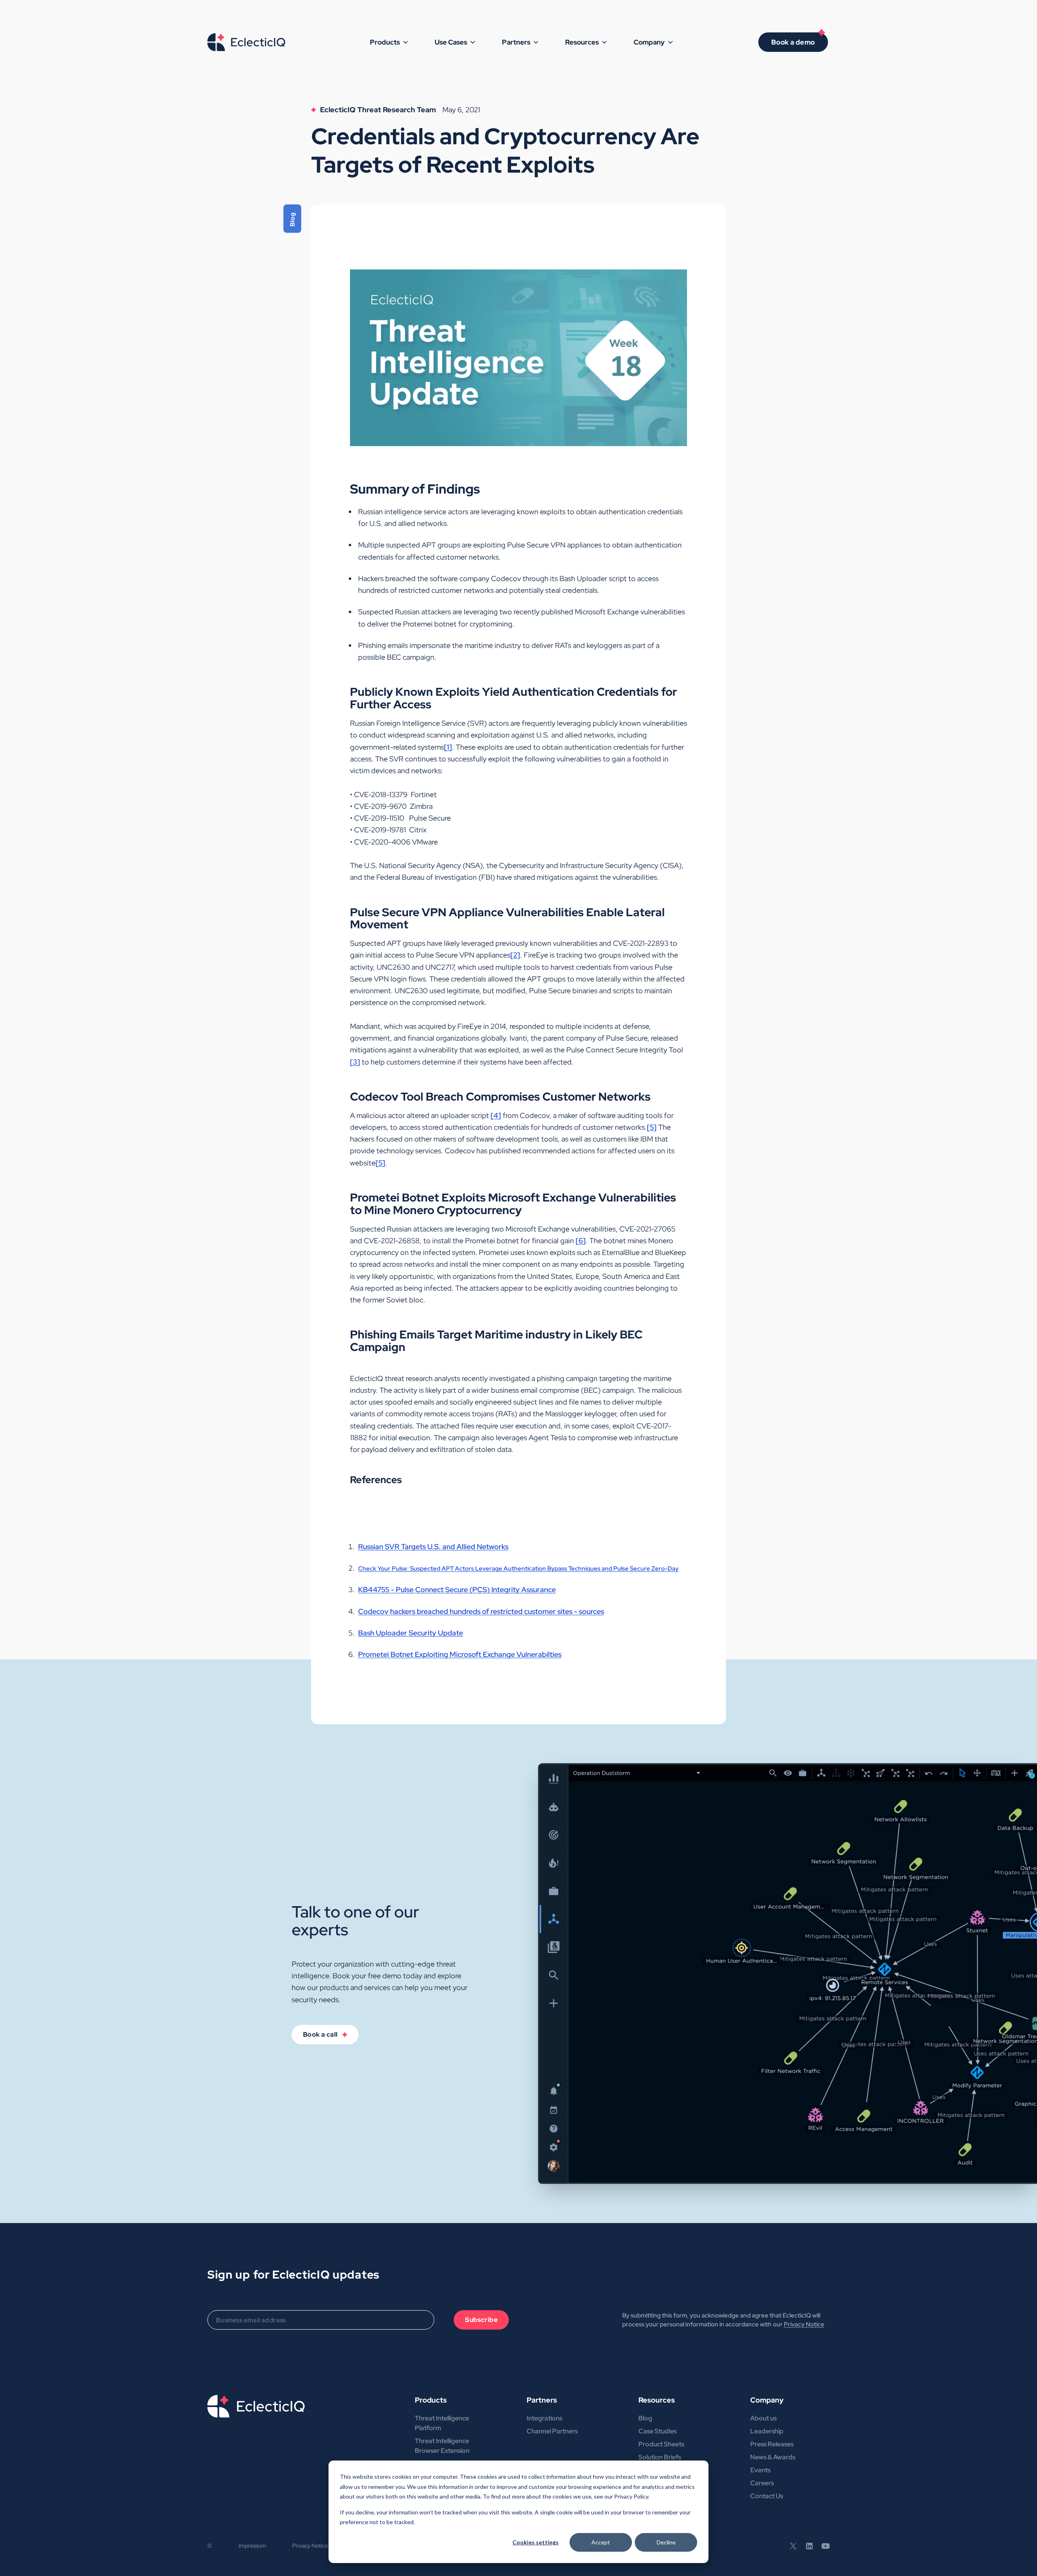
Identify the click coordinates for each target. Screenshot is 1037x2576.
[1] (448, 747)
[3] (355, 1062)
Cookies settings (536, 2542)
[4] (496, 1115)
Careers (762, 2483)
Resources (657, 2400)
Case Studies (657, 2431)
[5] (652, 1127)
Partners (542, 2400)
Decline (666, 2542)
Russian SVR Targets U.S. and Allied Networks (433, 1547)
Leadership (767, 2431)
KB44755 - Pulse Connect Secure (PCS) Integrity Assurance (457, 1589)
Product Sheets (661, 2444)
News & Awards (773, 2457)
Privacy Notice (804, 2324)
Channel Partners (552, 2431)
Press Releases (772, 2444)
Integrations (544, 2418)
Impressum (252, 2546)
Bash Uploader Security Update (411, 1633)
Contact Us (767, 2496)
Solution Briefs (660, 2457)
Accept (601, 2542)
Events (760, 2470)
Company (767, 2400)
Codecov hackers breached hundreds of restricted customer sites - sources (481, 1611)
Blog (645, 2418)
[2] (515, 955)
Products (431, 2400)
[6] (581, 1241)
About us (763, 2418)
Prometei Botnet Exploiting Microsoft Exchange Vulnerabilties (460, 1654)
